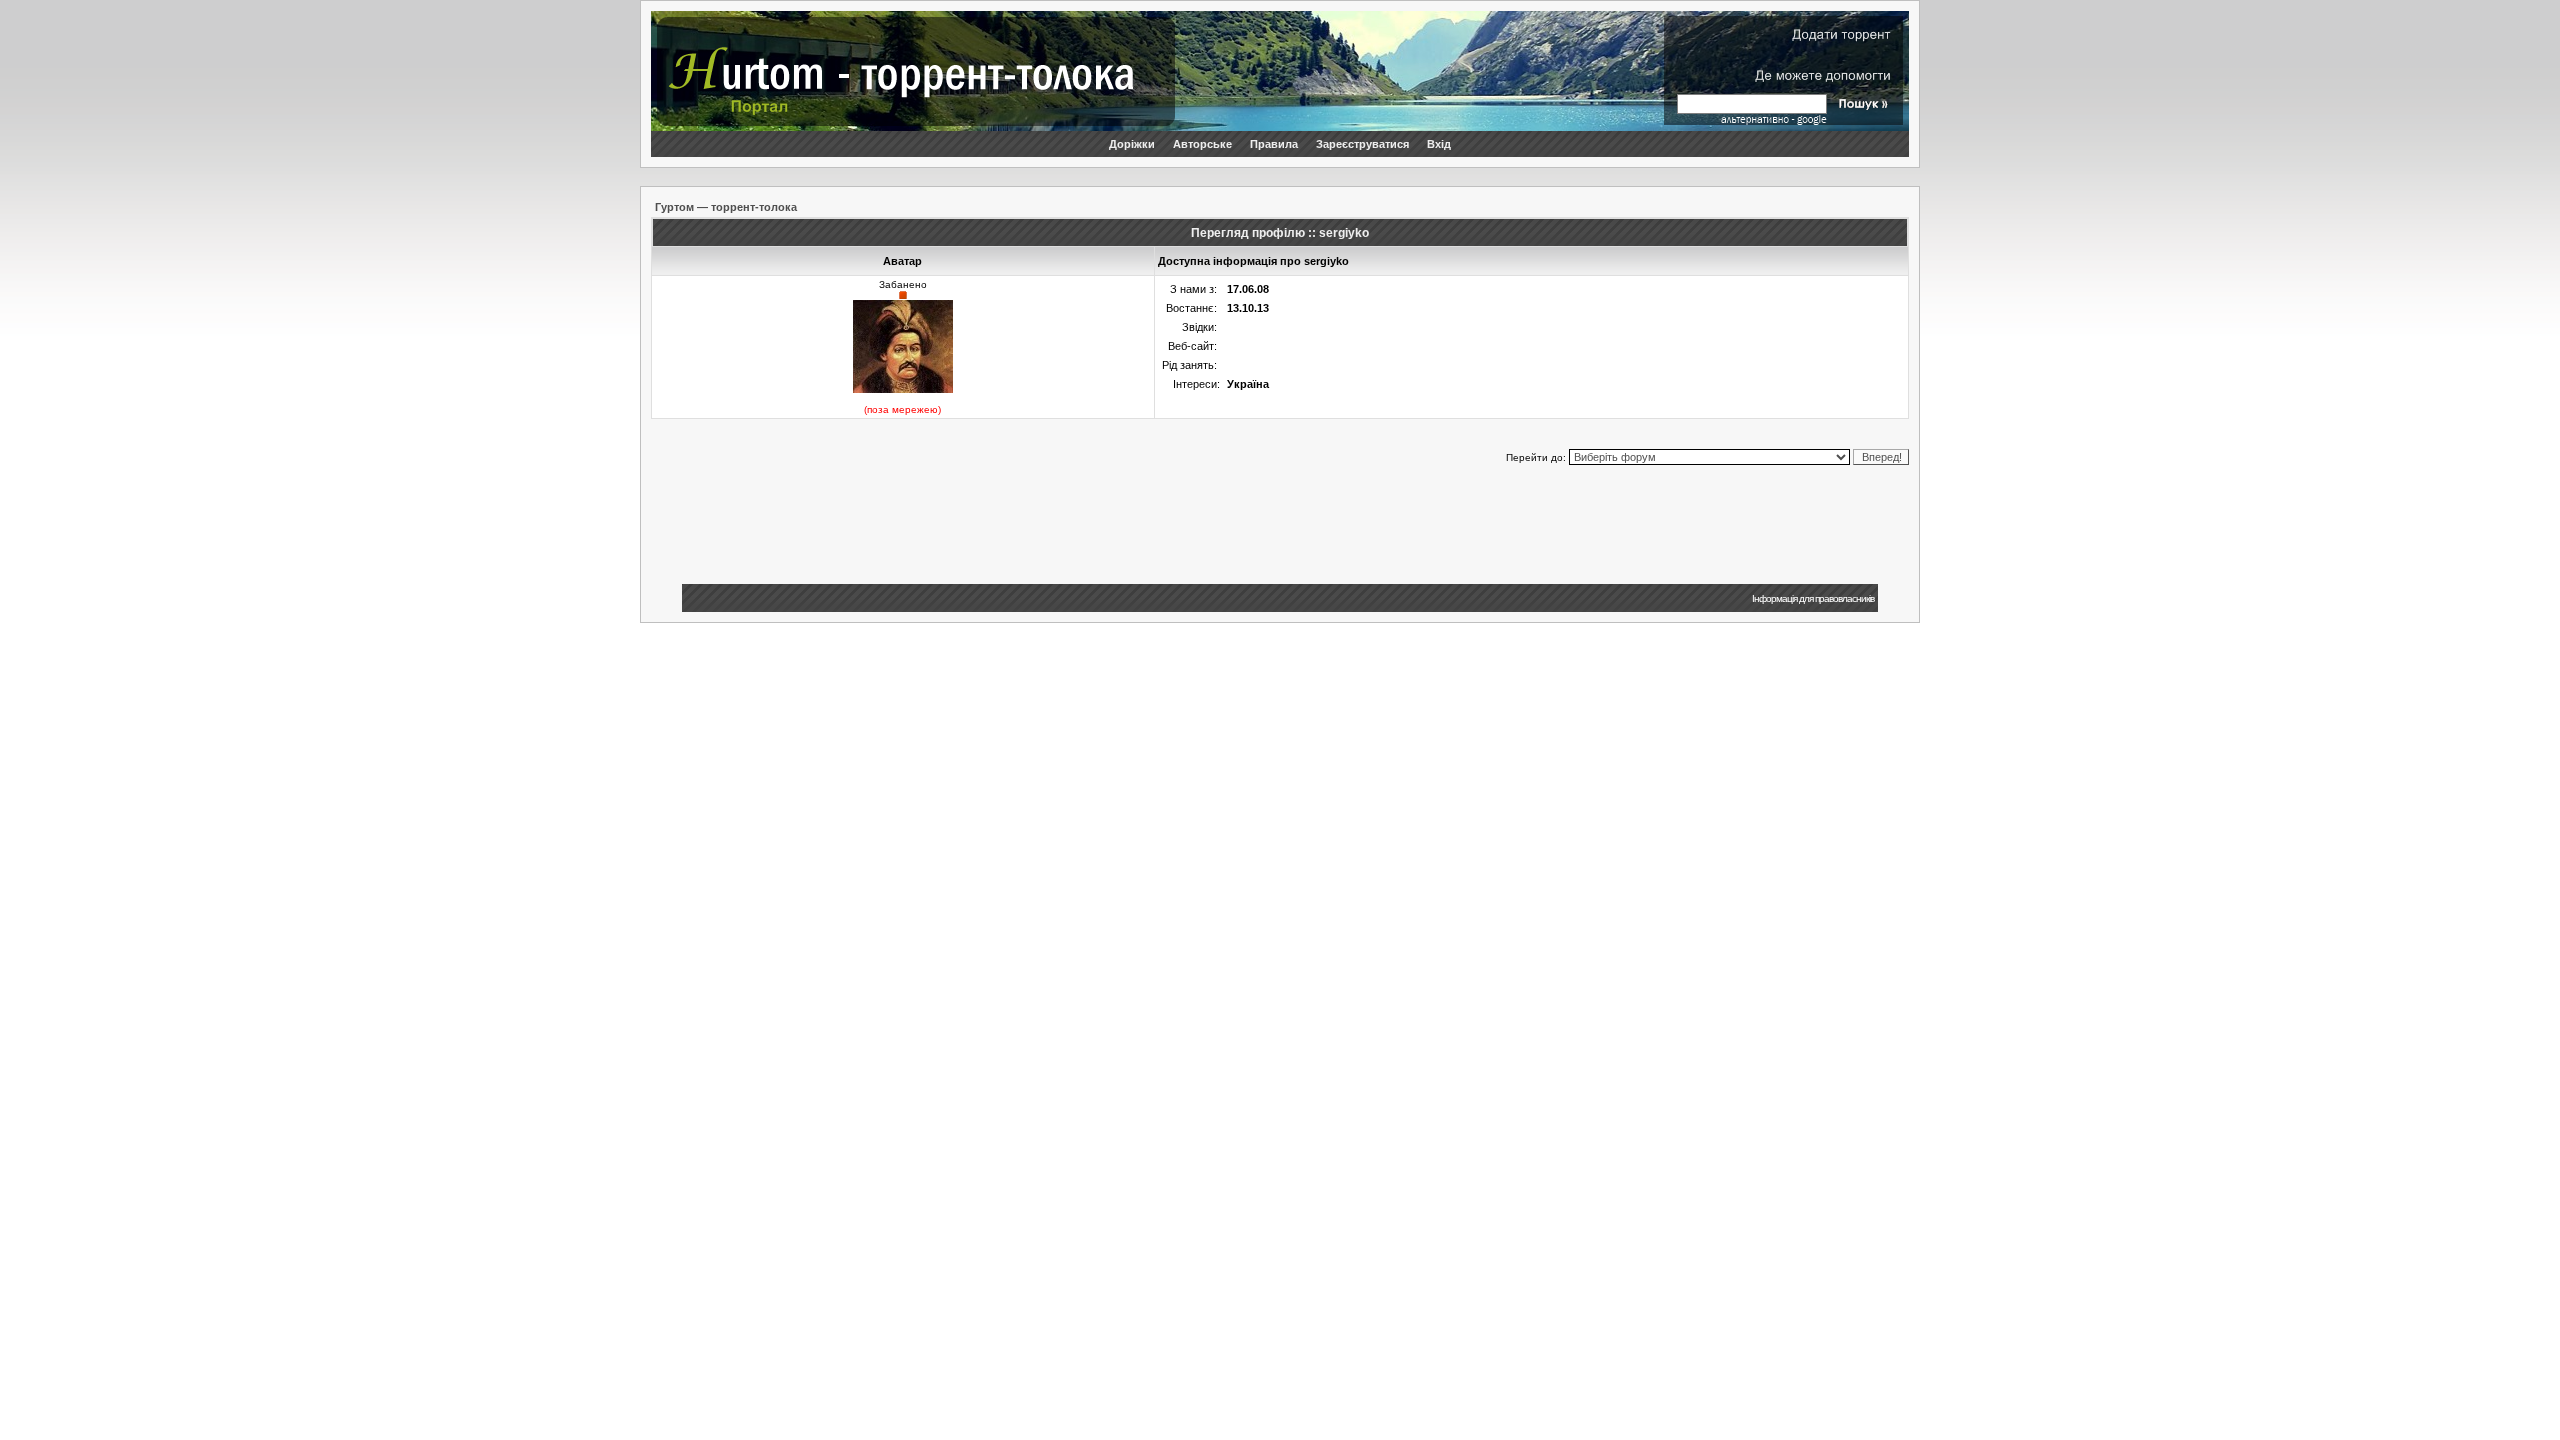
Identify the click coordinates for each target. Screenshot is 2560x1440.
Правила (1274, 144)
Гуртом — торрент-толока (726, 207)
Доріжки (1132, 144)
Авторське (1202, 144)
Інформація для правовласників (1813, 598)
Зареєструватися (1362, 144)
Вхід (1439, 144)
